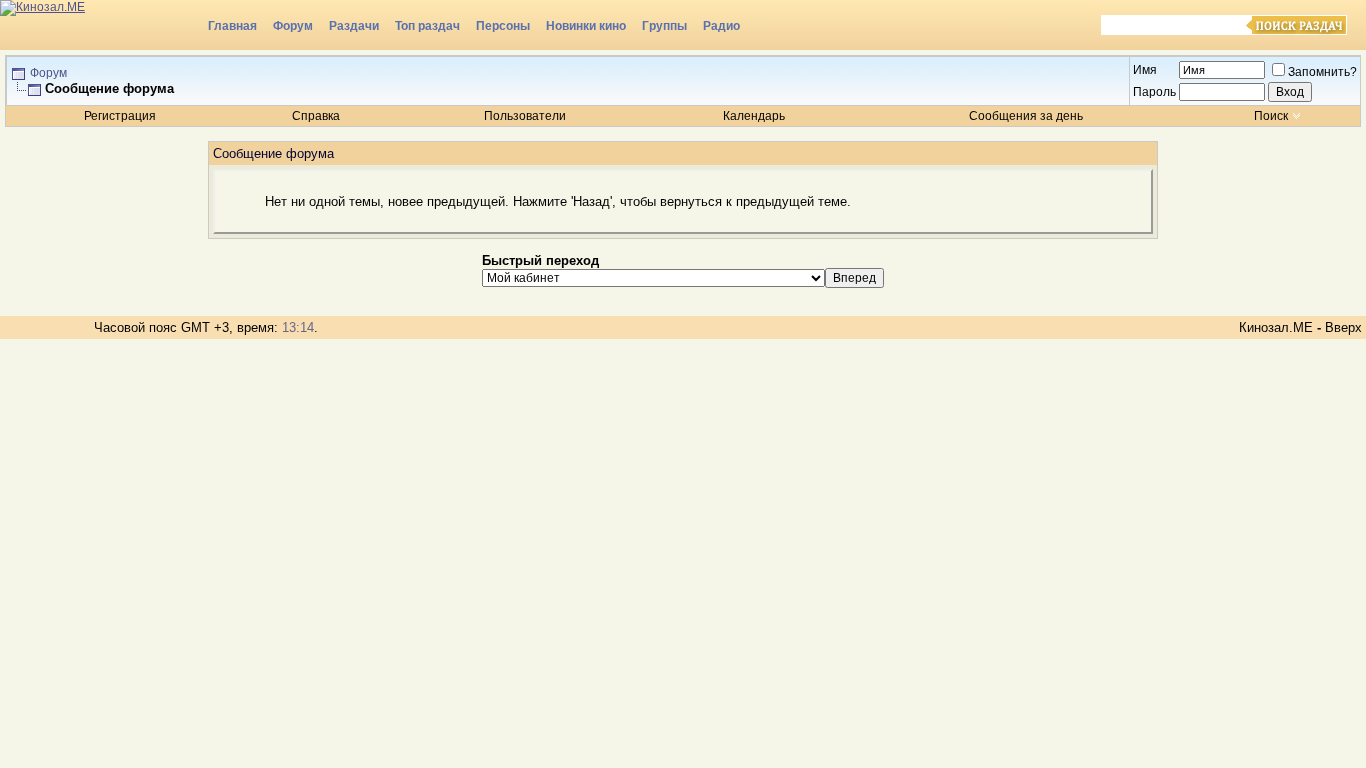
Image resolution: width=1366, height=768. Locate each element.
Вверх (1343, 327)
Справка (316, 116)
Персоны (503, 26)
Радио (721, 26)
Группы (664, 26)
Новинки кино (586, 26)
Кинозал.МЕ (1276, 327)
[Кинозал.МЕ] (100, 25)
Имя (1145, 70)
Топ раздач (427, 26)
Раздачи (354, 26)
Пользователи (525, 116)
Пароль (1154, 92)
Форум (293, 26)
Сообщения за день (1026, 116)
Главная (232, 26)
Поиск (1271, 116)
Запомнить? (1322, 72)
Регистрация (120, 116)
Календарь (754, 116)
